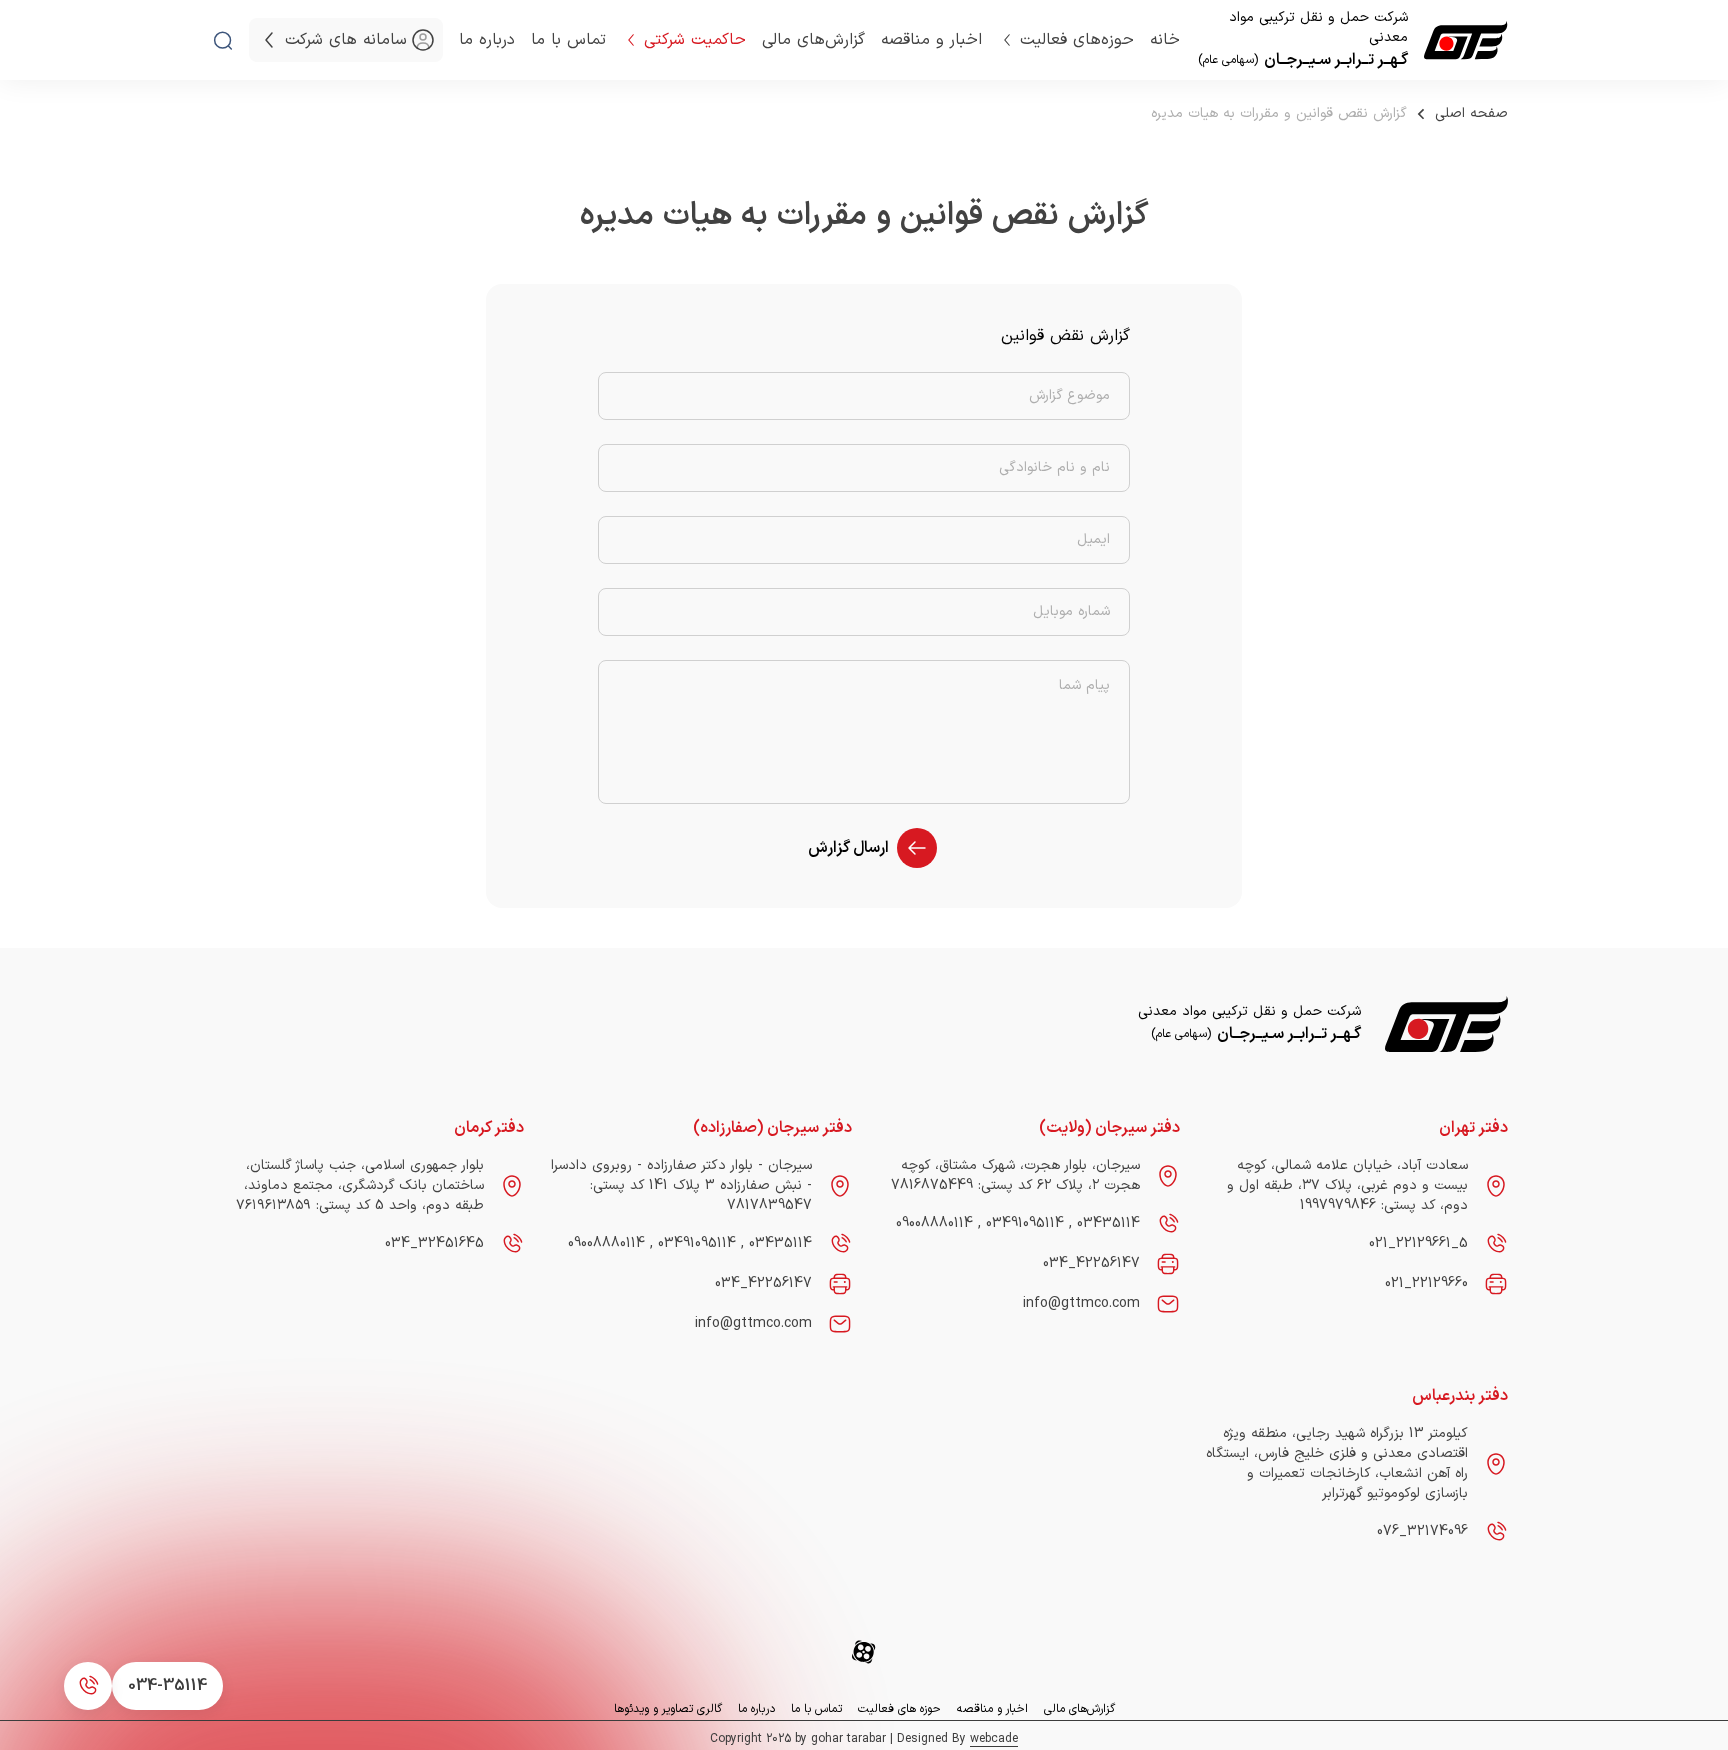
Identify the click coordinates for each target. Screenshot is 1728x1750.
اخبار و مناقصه (931, 40)
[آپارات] (864, 1652)
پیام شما (1084, 686)
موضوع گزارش (1069, 396)
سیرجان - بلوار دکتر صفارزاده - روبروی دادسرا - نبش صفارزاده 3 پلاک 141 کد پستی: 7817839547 (681, 1185)
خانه (1165, 40)
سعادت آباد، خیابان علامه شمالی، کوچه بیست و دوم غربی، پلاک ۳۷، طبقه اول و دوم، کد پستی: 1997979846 (1347, 1185)
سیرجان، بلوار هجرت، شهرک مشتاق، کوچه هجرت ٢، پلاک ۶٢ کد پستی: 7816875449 (1015, 1175)
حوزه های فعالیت (899, 1709)
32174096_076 (1422, 1532)
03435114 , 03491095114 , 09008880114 (1018, 1224)
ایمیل (1093, 540)
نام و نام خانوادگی (1054, 468)
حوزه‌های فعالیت (1077, 40)
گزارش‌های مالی (813, 40)
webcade (994, 1739)
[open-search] (223, 40)
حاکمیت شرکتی (695, 40)
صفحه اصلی (1471, 113)
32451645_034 (434, 1244)
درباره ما (487, 40)
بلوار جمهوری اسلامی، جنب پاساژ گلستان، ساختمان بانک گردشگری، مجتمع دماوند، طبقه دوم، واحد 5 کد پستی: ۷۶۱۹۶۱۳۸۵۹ (360, 1185)
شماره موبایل (1071, 612)
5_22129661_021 (1418, 1244)
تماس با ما (568, 40)
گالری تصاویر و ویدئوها (668, 1709)
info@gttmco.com (1081, 1303)
